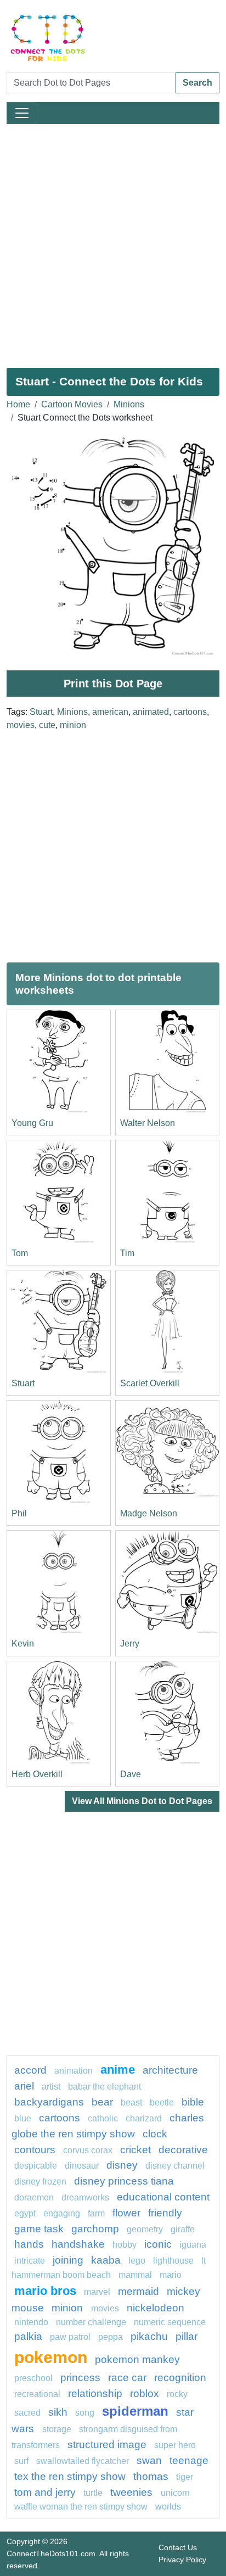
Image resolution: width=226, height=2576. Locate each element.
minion (73, 725)
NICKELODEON (156, 2308)
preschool (33, 2378)
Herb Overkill (37, 1774)
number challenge (91, 2322)
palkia (28, 2336)
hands (29, 2244)
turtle (93, 2493)
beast (131, 2102)
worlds (168, 2507)
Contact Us (178, 2547)
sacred (27, 2413)
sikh (58, 2412)
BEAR (102, 2102)
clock (155, 2134)
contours (35, 2150)
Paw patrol (70, 2337)
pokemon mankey (137, 2359)
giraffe (183, 2229)
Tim (127, 1253)
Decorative (183, 2150)
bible (193, 2102)
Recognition (180, 2378)
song (85, 2413)
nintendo (31, 2322)
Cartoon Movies (72, 404)
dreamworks (85, 2197)
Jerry (130, 1643)
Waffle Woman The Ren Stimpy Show (81, 2507)
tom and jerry (45, 2492)
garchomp (95, 2229)
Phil (19, 1513)
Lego (137, 2261)
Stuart (41, 712)
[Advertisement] (113, 242)
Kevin (23, 1643)
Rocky (177, 2394)
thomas (151, 2476)
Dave (131, 1774)
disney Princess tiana (124, 2181)
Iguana (193, 2245)
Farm (96, 2213)
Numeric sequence (170, 2322)
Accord (30, 2070)
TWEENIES (133, 2492)
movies (21, 725)
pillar (187, 2336)
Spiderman (135, 2411)
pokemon (51, 2357)
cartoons (190, 712)
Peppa (111, 2337)
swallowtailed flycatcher (83, 2461)
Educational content (163, 2197)
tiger (185, 2477)
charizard (144, 2118)
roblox (145, 2393)
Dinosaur (82, 2166)
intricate (30, 2261)
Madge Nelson (149, 1513)
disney (122, 2165)
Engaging (62, 2213)
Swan (149, 2460)
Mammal (135, 2275)
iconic (158, 2244)
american (110, 712)
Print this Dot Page (113, 684)
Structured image (107, 2445)
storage (57, 2429)
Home (18, 404)
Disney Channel (175, 2166)
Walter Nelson (148, 1123)
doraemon (34, 2197)
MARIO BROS (45, 2291)
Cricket (135, 2150)
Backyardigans (49, 2102)
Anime (118, 2070)
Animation (74, 2071)
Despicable (36, 2166)
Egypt (25, 2213)
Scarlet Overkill (150, 1383)
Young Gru (32, 1123)
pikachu (149, 2336)
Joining (68, 2260)
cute (47, 725)
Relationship (95, 2393)
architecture (170, 2070)
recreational (37, 2394)
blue (23, 2118)
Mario (171, 2275)
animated (151, 712)
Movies (105, 2308)
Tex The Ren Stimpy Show (70, 2476)
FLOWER (126, 2213)
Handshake (78, 2244)
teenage (189, 2460)
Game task (39, 2229)
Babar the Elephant (104, 2087)
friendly (165, 2213)
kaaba (106, 2260)
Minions (129, 404)
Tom (20, 1253)
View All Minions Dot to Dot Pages (142, 1801)
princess (80, 2378)
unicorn (175, 2493)
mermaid (139, 2291)
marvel (97, 2292)
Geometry (145, 2229)
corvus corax (88, 2150)
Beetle (162, 2102)
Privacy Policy (182, 2560)
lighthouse (173, 2261)
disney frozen (40, 2182)
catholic (104, 2118)
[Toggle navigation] (22, 113)
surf (21, 2461)
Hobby (125, 2245)
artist (51, 2087)
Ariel (24, 2086)
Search (197, 83)
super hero (175, 2445)
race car (127, 2378)
